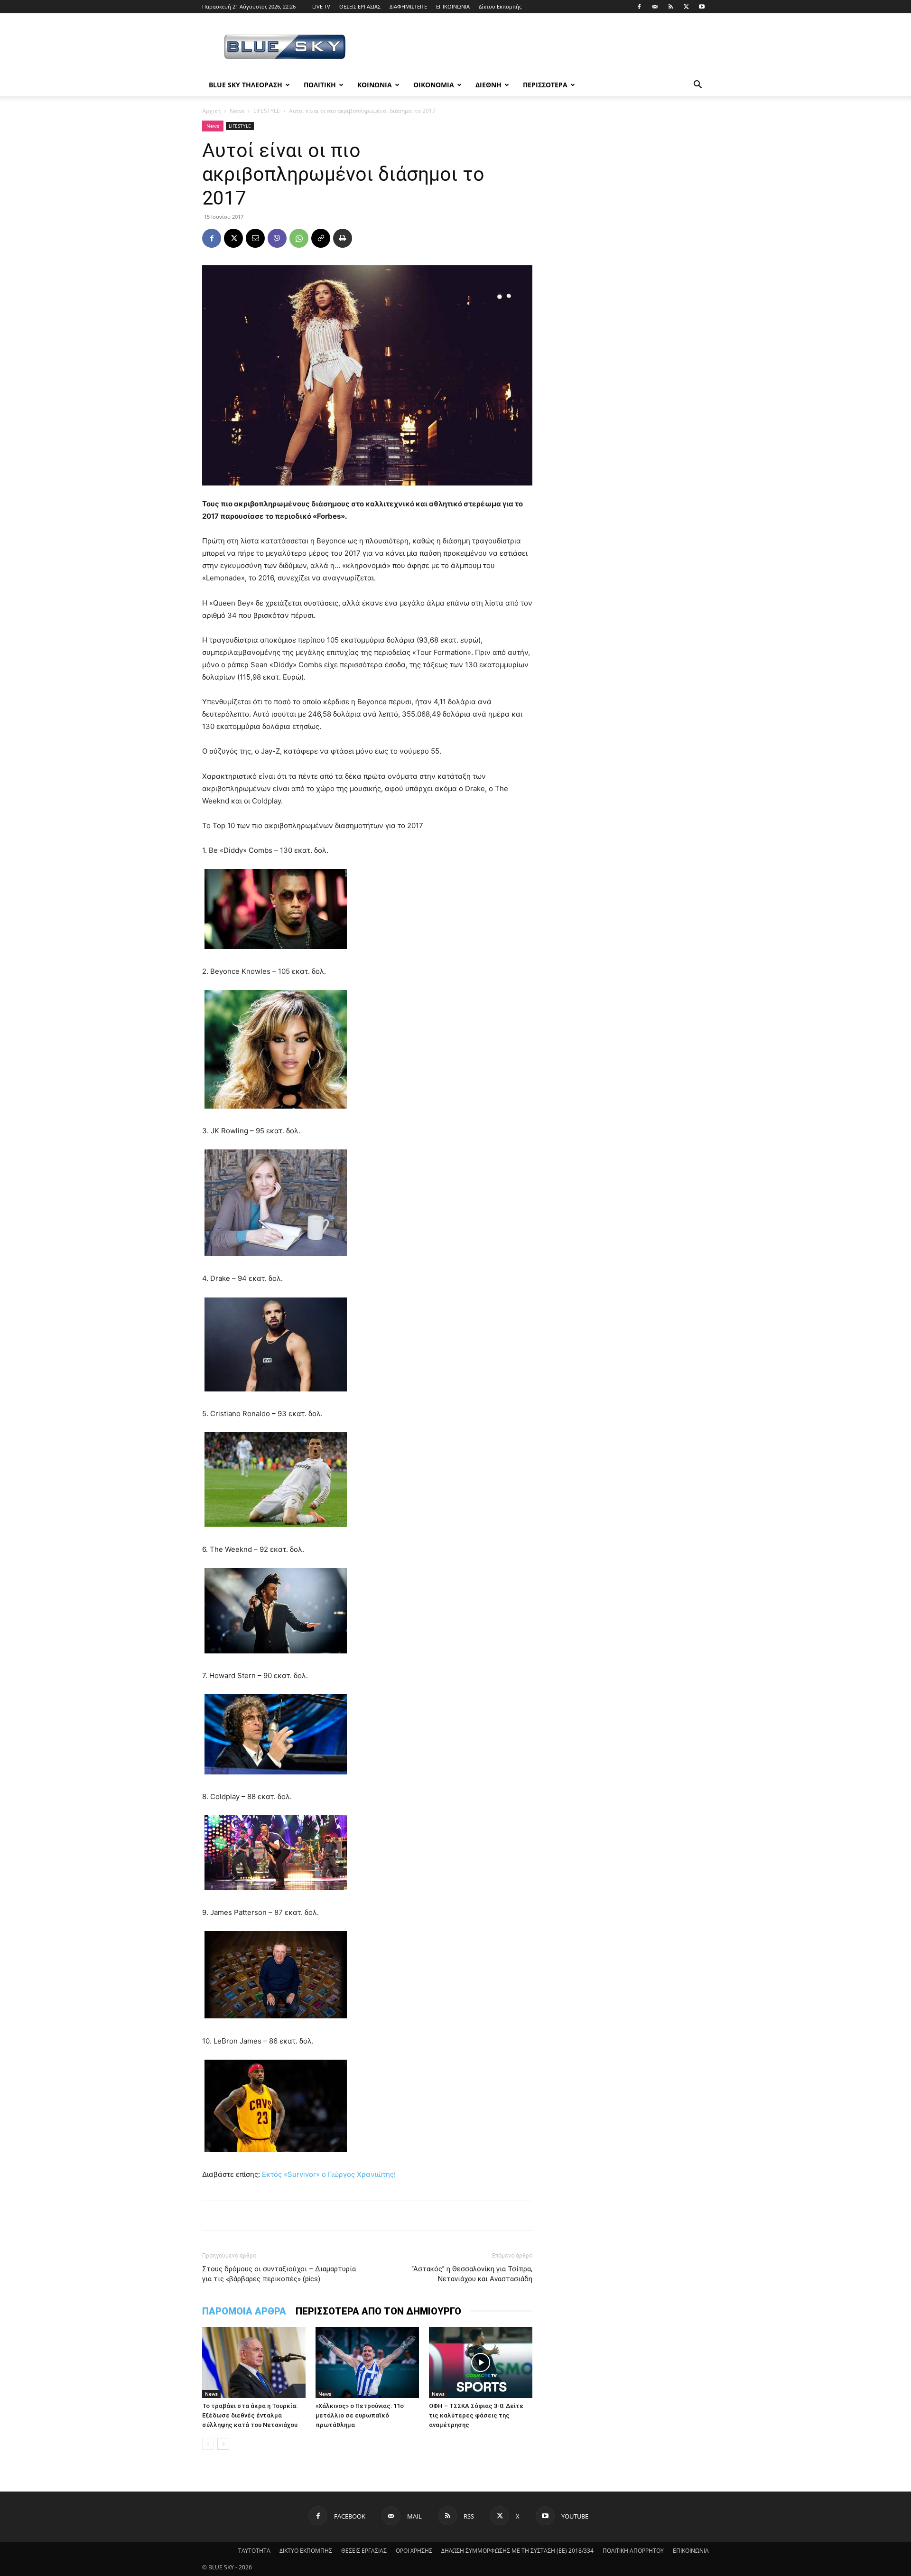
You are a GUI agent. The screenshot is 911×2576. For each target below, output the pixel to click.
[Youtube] (702, 7)
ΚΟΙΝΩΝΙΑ (375, 85)
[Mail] (655, 7)
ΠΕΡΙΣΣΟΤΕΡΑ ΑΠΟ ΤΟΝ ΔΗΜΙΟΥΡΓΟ (378, 2311)
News (237, 111)
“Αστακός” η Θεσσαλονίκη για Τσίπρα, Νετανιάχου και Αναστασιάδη (472, 2274)
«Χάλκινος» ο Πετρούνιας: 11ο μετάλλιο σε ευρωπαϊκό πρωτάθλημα (360, 2415)
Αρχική (211, 111)
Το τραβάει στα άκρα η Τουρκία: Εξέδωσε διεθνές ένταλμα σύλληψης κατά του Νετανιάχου (250, 2415)
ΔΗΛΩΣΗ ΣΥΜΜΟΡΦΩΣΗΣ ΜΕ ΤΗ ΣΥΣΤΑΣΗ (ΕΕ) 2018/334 (517, 2551)
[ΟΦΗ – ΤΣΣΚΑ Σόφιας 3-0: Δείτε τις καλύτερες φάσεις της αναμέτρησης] (481, 2362)
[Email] (255, 238)
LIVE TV (321, 6)
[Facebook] (639, 7)
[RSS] (670, 7)
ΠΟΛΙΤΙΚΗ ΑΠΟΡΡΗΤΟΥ (633, 2551)
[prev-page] (208, 2444)
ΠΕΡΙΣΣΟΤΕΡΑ (545, 85)
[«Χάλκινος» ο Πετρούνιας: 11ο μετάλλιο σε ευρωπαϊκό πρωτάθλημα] (367, 2362)
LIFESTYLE (267, 111)
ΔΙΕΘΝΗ (488, 85)
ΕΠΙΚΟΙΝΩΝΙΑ (453, 6)
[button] (697, 86)
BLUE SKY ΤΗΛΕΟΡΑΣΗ (246, 85)
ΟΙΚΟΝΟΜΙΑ (434, 85)
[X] (686, 7)
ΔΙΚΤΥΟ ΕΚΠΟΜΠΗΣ (306, 2551)
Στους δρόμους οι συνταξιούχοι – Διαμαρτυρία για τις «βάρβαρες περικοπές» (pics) (279, 2274)
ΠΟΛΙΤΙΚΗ (320, 85)
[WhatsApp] (299, 238)
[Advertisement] (536, 48)
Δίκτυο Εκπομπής (500, 6)
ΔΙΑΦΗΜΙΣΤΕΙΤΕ (408, 6)
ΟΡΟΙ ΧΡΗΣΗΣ (414, 2551)
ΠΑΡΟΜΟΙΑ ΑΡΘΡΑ (244, 2311)
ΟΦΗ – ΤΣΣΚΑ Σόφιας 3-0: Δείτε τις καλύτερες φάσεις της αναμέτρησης (476, 2415)
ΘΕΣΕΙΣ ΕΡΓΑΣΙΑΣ (360, 6)
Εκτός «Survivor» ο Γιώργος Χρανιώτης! (329, 2174)
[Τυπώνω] (343, 238)
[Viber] (277, 238)
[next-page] (223, 2444)
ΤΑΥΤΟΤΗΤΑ (254, 2551)
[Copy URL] (321, 238)
